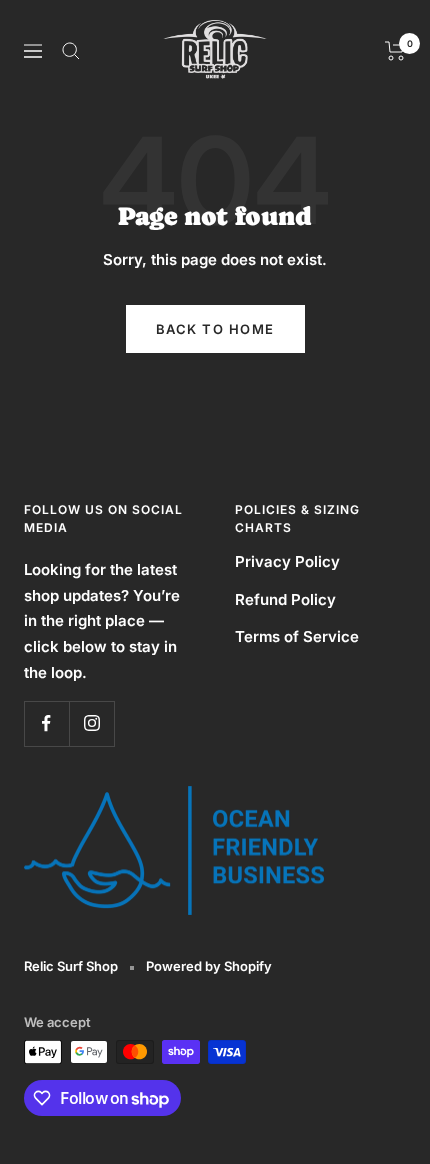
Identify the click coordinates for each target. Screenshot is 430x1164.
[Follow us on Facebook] (46, 723)
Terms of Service (297, 636)
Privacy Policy (287, 561)
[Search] (71, 51)
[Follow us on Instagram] (91, 723)
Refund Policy (285, 599)
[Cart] (395, 51)
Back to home (215, 329)
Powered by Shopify (209, 966)
